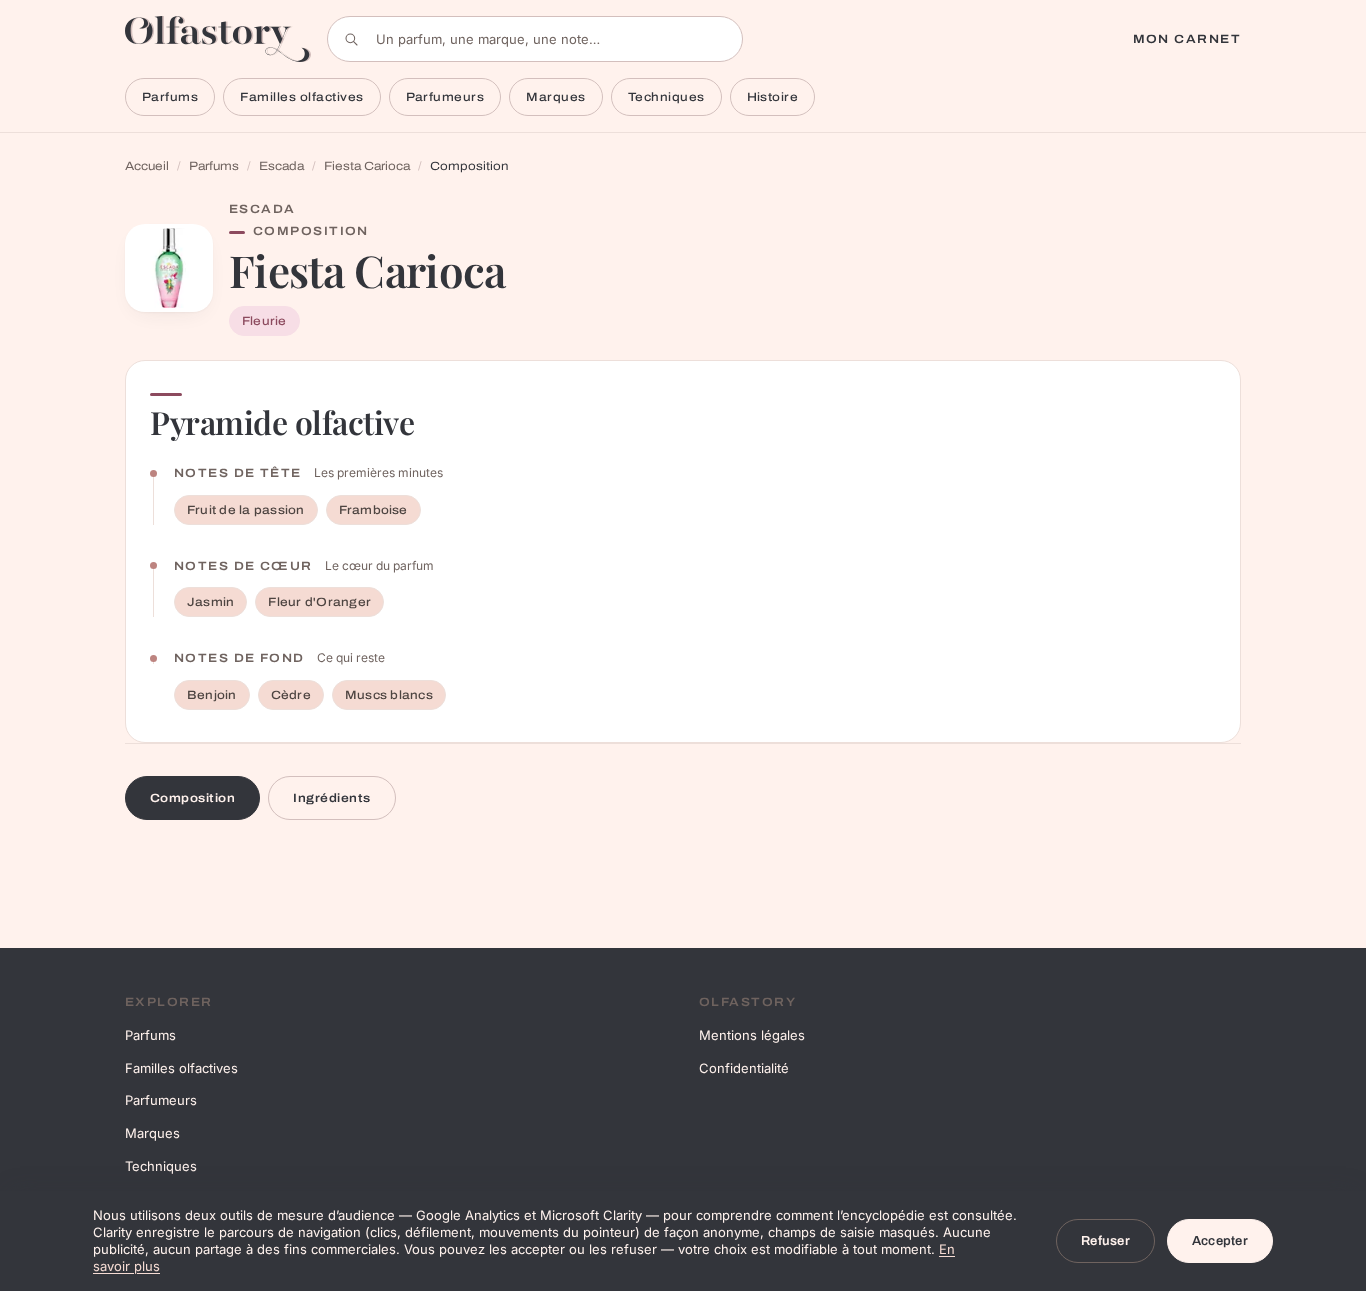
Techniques (666, 97)
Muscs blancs (389, 695)
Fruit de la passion (246, 510)
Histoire (773, 97)
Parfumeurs (445, 97)
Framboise (373, 510)
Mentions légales (752, 1035)
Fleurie (264, 321)
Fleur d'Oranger (319, 602)
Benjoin (212, 695)
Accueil (147, 166)
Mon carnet (1187, 39)
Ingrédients (331, 798)
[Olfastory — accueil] (218, 38)
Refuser (1105, 1241)
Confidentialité (744, 1068)
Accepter (1220, 1241)
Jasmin (210, 602)
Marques (555, 97)
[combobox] (535, 39)
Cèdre (291, 695)
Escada (281, 166)
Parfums (170, 97)
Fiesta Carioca (367, 166)
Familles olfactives (301, 97)
